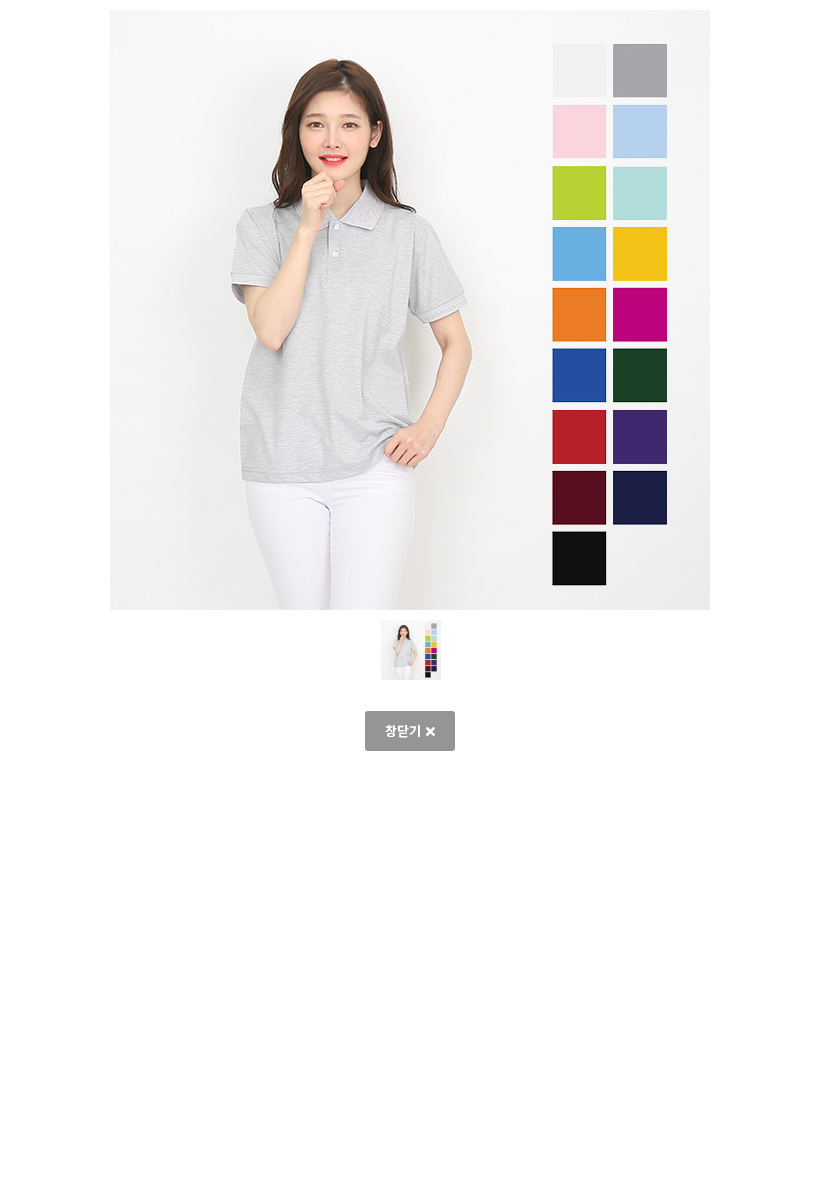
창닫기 (403, 730)
